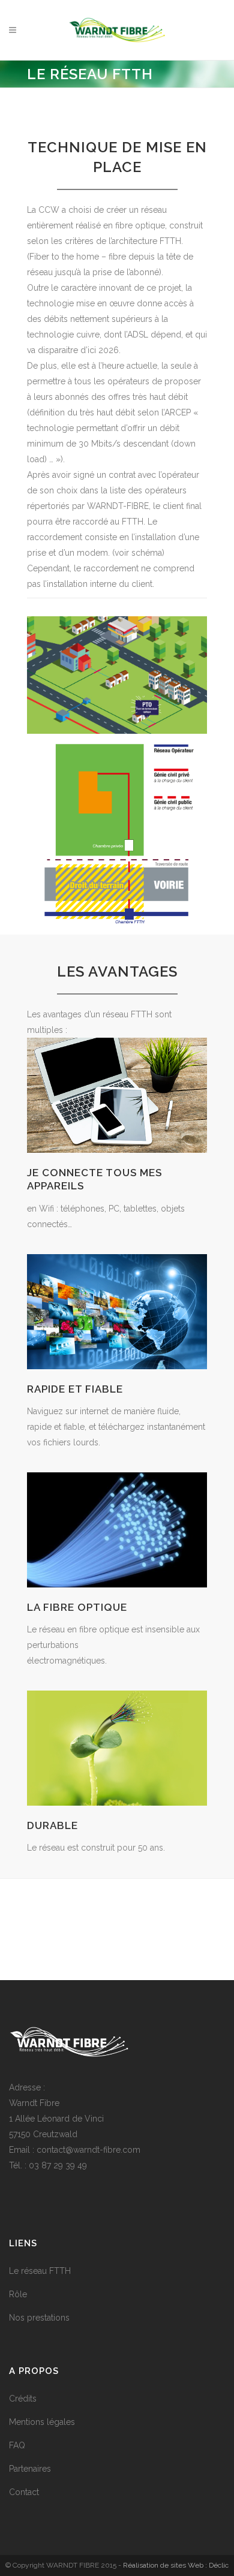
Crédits (23, 2399)
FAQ (17, 2445)
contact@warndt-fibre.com (88, 2150)
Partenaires (30, 2469)
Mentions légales (42, 2422)
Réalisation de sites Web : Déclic (176, 2565)
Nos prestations (39, 2318)
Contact (24, 2492)
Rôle (18, 2294)
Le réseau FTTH (40, 2271)
